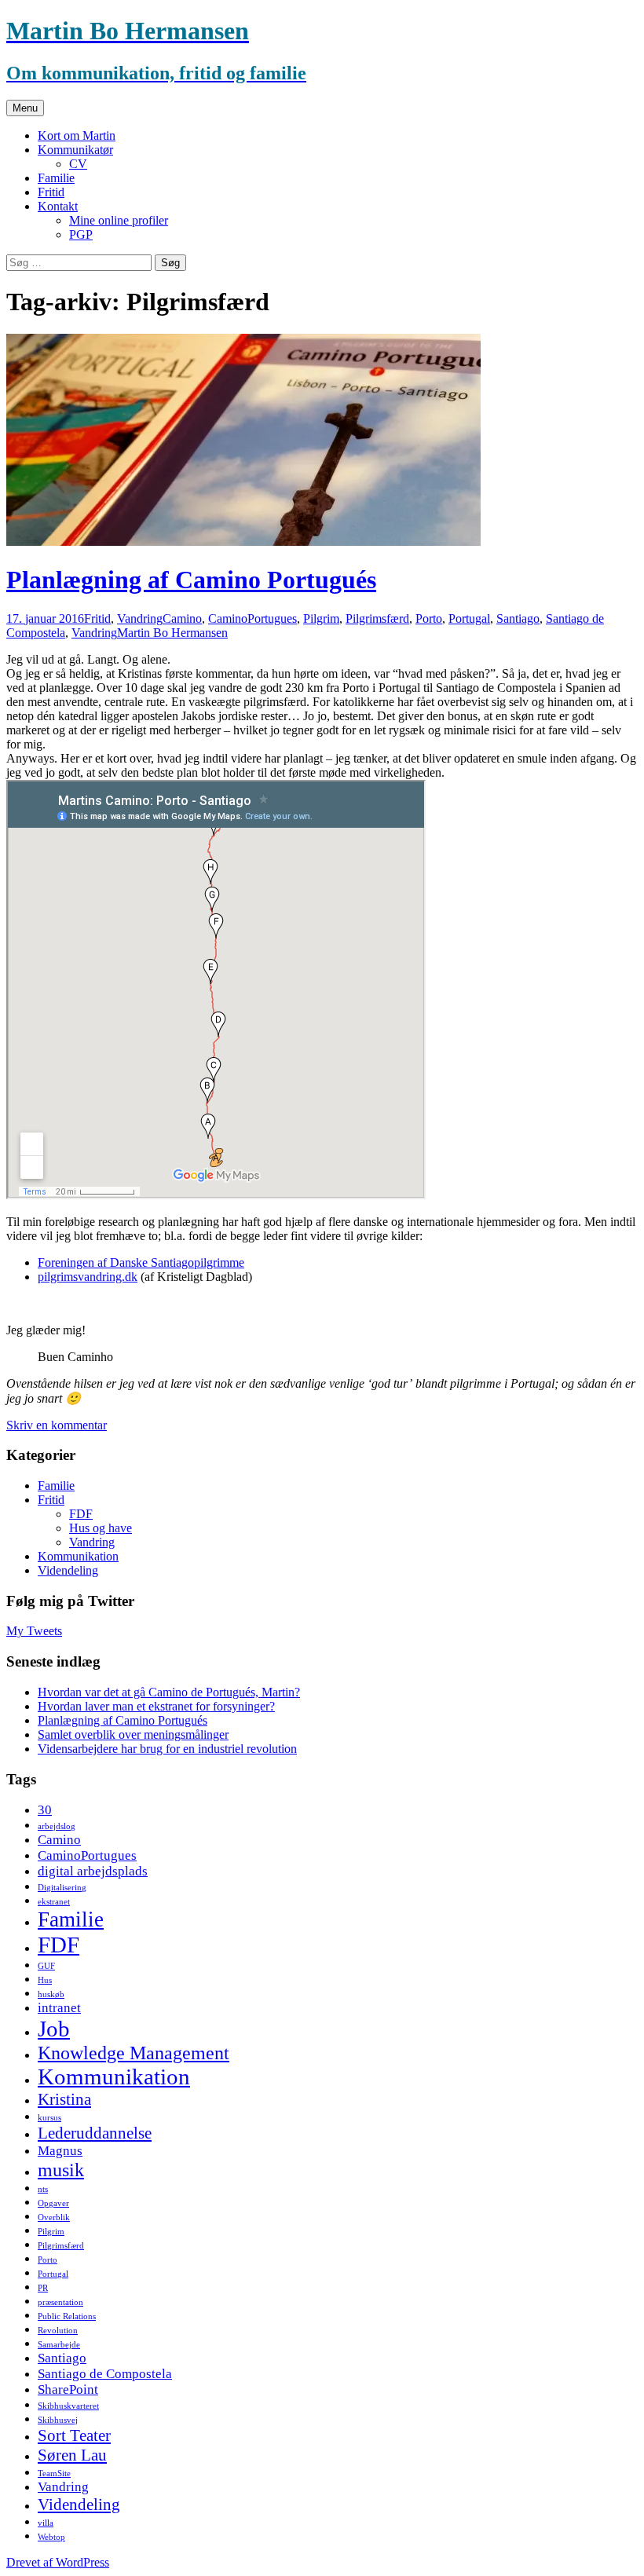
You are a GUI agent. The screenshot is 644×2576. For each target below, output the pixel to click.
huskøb (51, 1994)
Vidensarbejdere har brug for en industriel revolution (167, 1749)
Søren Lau (72, 2455)
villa (46, 2523)
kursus (49, 2118)
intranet (59, 2008)
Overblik (54, 2217)
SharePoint (68, 2389)
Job (54, 2029)
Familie (56, 178)
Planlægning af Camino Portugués (191, 580)
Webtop (51, 2537)
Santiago (518, 618)
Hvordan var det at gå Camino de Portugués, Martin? (169, 1692)
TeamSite (54, 2474)
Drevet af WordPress (58, 2562)
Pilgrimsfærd (377, 618)
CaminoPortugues (252, 618)
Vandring (140, 618)
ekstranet (54, 1902)
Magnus (60, 2151)
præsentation (60, 2302)
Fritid (51, 192)
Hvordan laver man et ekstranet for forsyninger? (156, 1706)
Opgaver (53, 2203)
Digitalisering (62, 1888)
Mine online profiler (119, 220)
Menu (25, 108)
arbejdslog (57, 1826)
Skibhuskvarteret (68, 2406)
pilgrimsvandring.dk (88, 1277)
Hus (45, 1980)
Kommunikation (78, 1556)
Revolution (58, 2331)
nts (43, 2189)
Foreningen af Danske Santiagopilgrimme (141, 1262)
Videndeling (68, 1570)
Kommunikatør (75, 150)
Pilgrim (321, 618)
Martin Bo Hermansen (172, 633)
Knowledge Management (134, 2053)
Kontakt (58, 206)
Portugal (469, 618)
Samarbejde (59, 2345)
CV (78, 164)
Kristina (64, 2099)
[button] (243, 440)
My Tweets (34, 1631)
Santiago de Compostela (105, 2374)
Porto (429, 618)
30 (45, 1810)
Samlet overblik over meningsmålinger (133, 1734)
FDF (81, 1514)
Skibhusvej (58, 2420)
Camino (182, 618)
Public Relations (67, 2316)
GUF (46, 1966)
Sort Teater (74, 2435)
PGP (81, 234)
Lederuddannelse (95, 2133)
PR (43, 2288)
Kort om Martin (77, 135)
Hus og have (101, 1528)
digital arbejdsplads (93, 1871)
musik (61, 2170)
